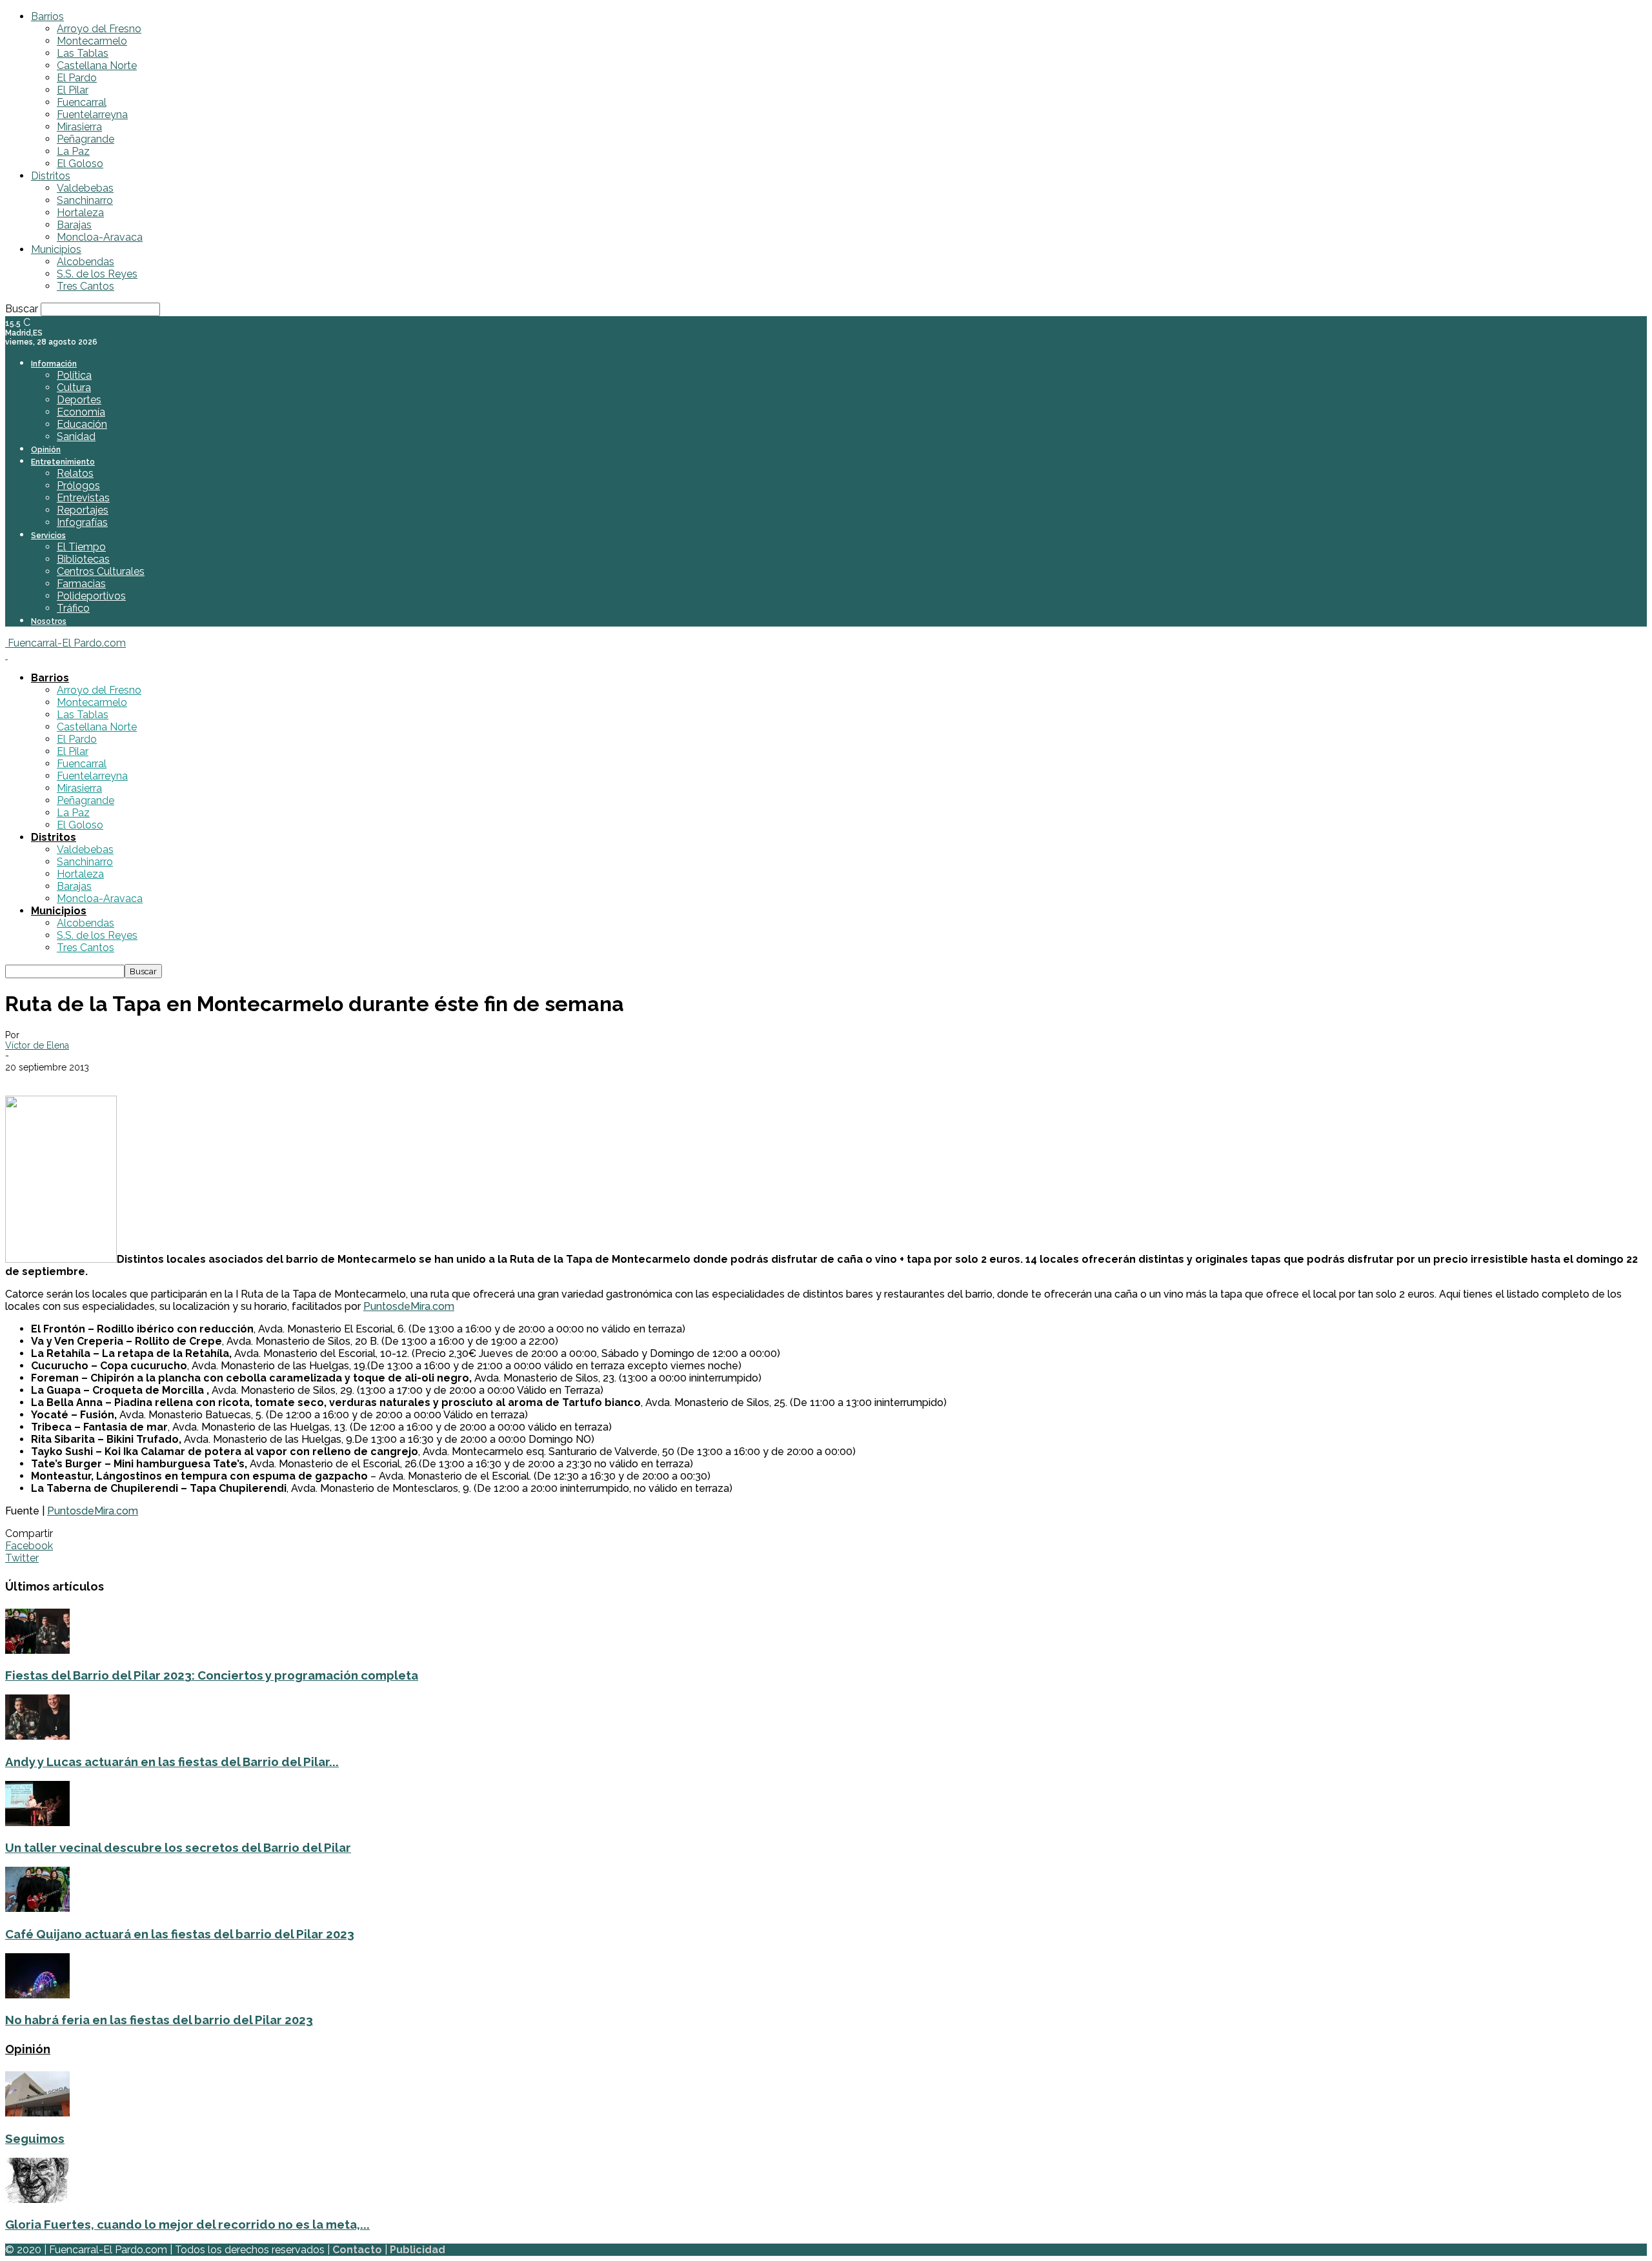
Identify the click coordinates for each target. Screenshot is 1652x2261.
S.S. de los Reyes (97, 274)
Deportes (79, 400)
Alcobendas (86, 262)
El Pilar (73, 90)
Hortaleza (80, 213)
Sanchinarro (85, 200)
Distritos (51, 176)
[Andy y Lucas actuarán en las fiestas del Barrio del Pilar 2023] (37, 1736)
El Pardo (77, 78)
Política (74, 375)
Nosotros (49, 621)
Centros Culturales (101, 571)
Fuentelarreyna (92, 115)
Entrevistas (83, 498)
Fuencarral (82, 102)
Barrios (47, 16)
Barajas (74, 225)
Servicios (48, 536)
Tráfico (73, 608)
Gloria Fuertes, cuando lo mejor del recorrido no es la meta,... (187, 2224)
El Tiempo (81, 547)
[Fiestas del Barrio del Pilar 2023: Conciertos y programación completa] (37, 1650)
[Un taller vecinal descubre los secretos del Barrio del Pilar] (37, 1823)
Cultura (74, 387)
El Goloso (80, 164)
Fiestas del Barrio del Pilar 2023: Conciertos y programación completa (212, 1675)
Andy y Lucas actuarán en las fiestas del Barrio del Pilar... (172, 1762)
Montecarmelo (92, 41)
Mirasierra (79, 127)
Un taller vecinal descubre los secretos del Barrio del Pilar (178, 1847)
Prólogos (78, 486)
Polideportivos (91, 596)
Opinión (46, 450)
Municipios (56, 249)
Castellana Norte (97, 65)
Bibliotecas (83, 559)
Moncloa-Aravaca (100, 237)
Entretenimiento (63, 462)
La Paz (73, 151)
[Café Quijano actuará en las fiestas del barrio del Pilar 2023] (37, 1908)
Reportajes (83, 510)
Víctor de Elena (37, 1045)
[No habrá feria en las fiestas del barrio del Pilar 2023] (37, 1995)
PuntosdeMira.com (409, 1306)
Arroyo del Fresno (99, 29)
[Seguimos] (37, 2113)
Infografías (82, 522)
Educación (82, 424)
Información (54, 364)
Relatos (75, 473)
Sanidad (76, 437)
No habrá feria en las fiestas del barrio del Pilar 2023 (159, 2020)
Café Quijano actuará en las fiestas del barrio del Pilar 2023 (180, 1934)
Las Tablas (83, 53)
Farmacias (81, 584)
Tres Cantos (86, 286)
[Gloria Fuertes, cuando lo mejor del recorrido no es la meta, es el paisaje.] (37, 2199)
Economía (81, 412)
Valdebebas (85, 188)
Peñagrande (86, 139)
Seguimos (35, 2138)
